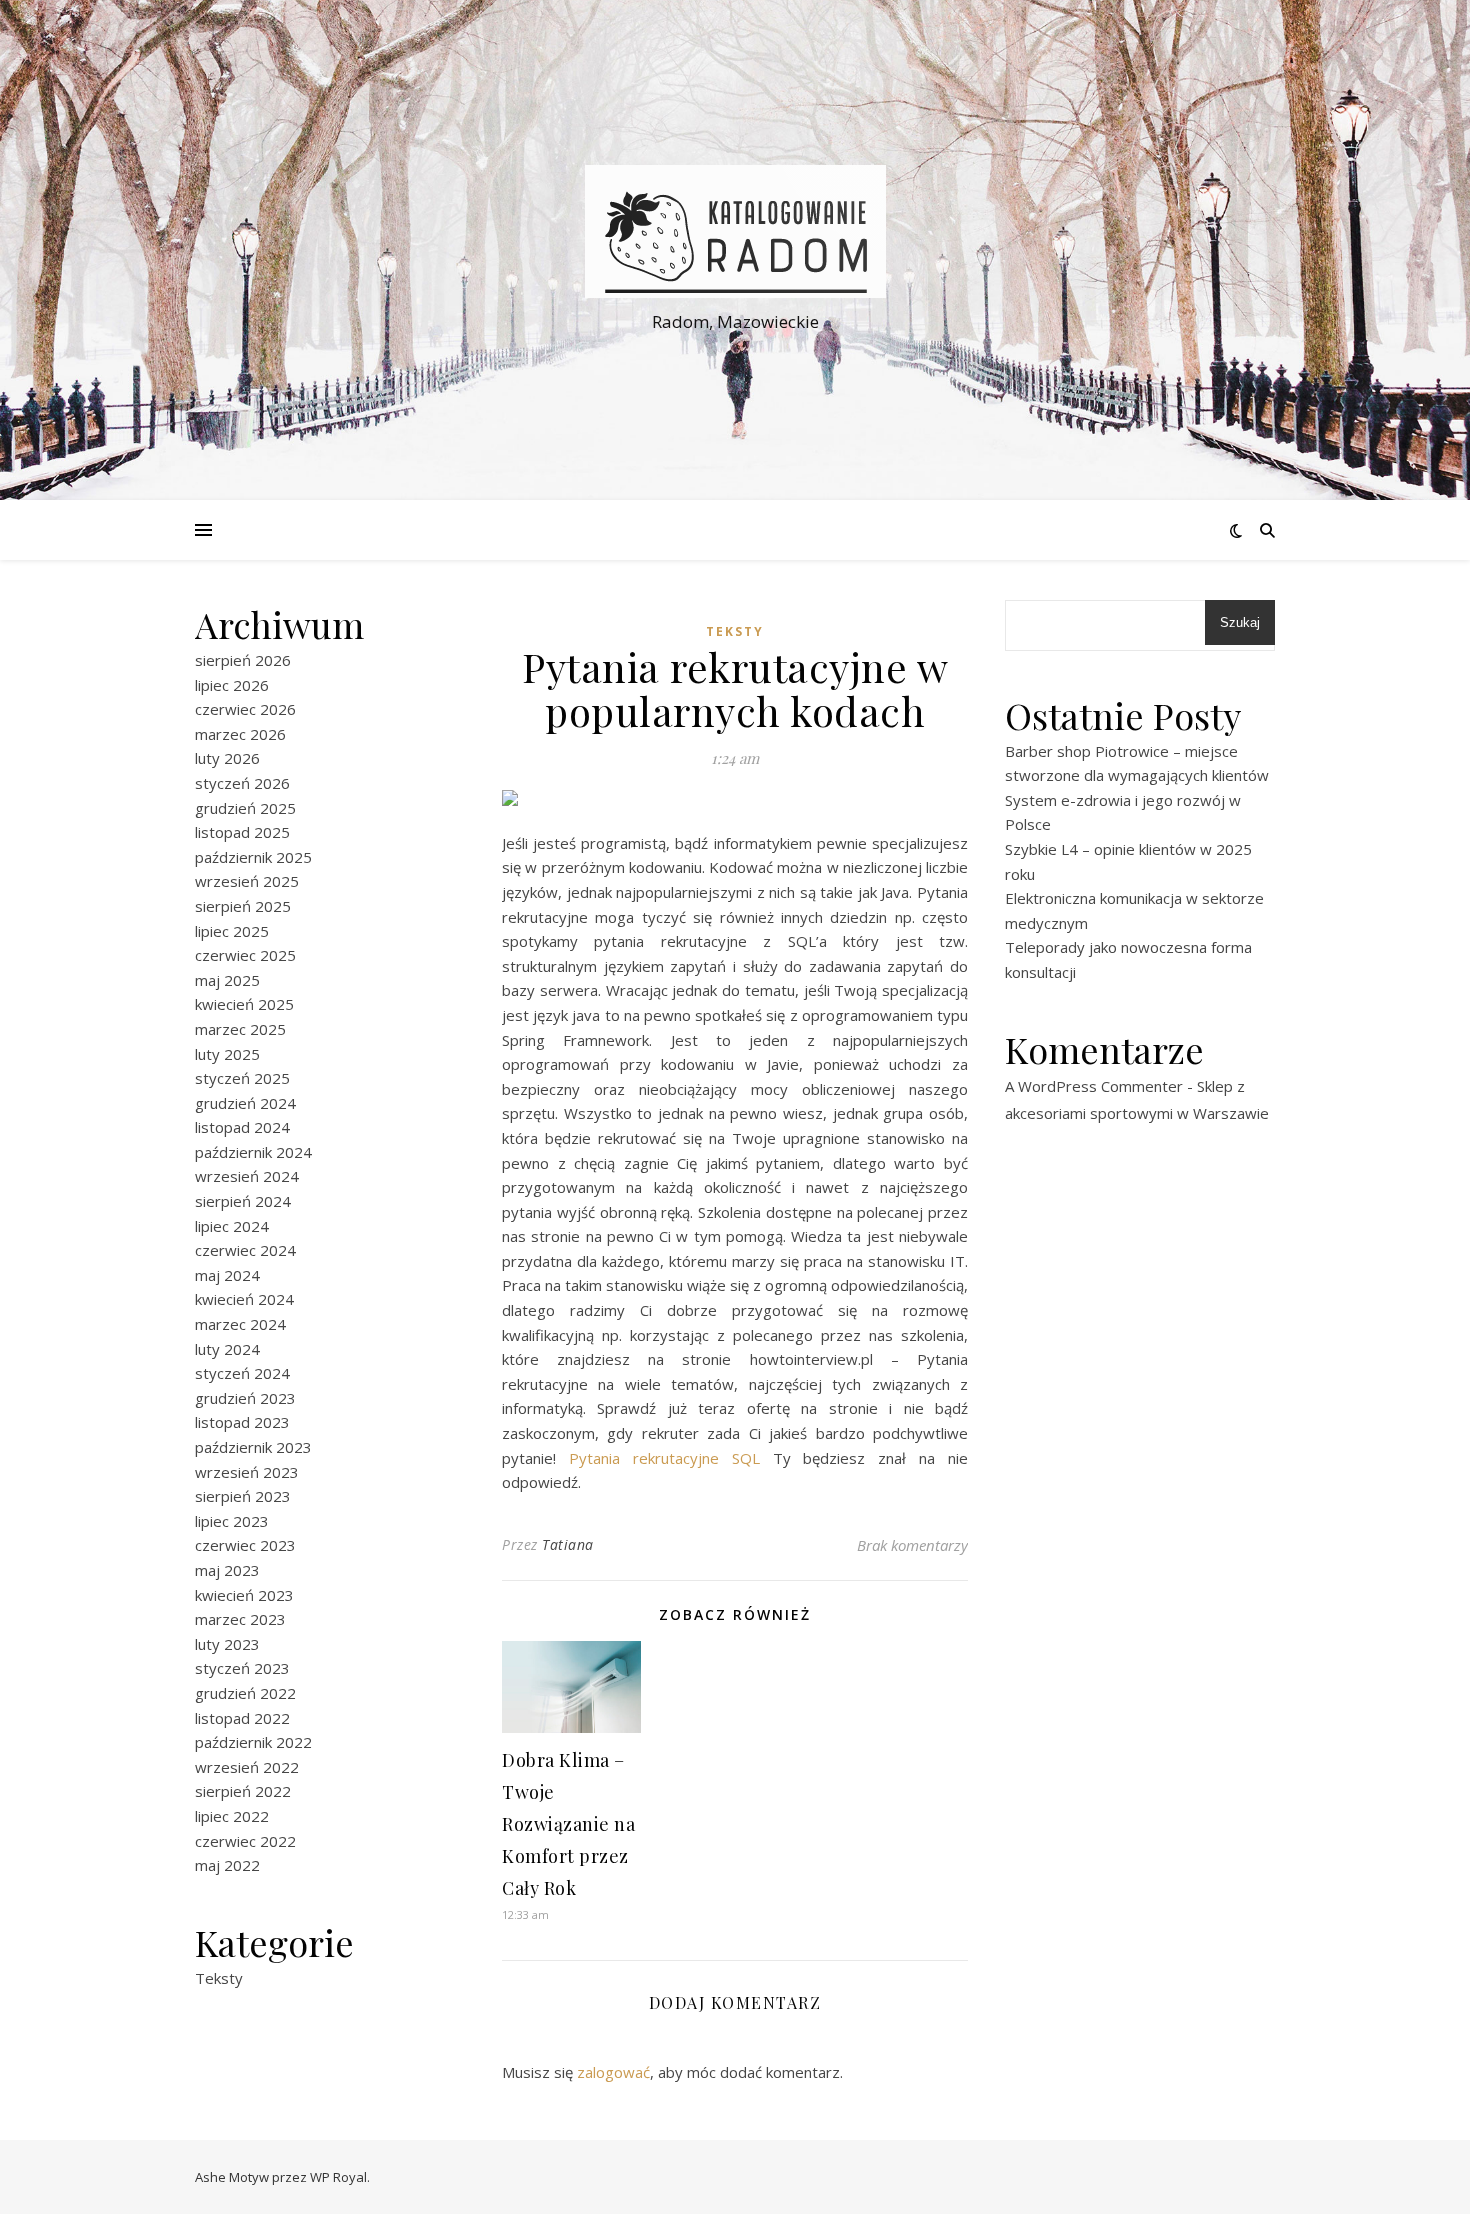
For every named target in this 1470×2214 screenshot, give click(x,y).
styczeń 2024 (242, 1373)
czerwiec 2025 (245, 955)
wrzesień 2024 (247, 1176)
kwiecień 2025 (244, 1004)
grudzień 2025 (245, 808)
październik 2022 (253, 1742)
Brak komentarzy (912, 1545)
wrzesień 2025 (247, 881)
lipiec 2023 (232, 1521)
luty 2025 (227, 1054)
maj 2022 (227, 1865)
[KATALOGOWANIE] (735, 231)
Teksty (219, 1978)
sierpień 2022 (243, 1791)
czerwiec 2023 (245, 1545)
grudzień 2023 (245, 1398)
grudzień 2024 (245, 1103)
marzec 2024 (240, 1324)
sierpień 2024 (243, 1201)
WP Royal (338, 2177)
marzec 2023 (240, 1619)
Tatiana (568, 1544)
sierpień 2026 (243, 660)
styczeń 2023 (242, 1668)
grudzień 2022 (245, 1693)
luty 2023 (227, 1644)
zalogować (613, 2072)
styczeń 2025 (242, 1078)
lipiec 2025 (232, 931)
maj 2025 (227, 980)
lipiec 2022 (232, 1816)
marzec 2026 (240, 734)
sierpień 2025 (243, 906)
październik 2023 (253, 1447)
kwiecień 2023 (244, 1595)
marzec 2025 (240, 1029)
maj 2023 (227, 1570)
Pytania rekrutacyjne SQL (664, 1458)
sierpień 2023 (243, 1496)
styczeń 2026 (242, 783)
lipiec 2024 (232, 1226)
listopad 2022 (242, 1718)
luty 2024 (227, 1349)
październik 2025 (253, 857)
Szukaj (1240, 622)
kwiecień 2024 (244, 1299)
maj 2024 (227, 1275)
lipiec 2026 (232, 685)
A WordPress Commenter (1094, 1086)
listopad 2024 (242, 1127)
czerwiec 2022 (245, 1841)
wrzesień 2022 (247, 1767)
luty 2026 (227, 758)
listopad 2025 (242, 832)
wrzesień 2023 (247, 1472)
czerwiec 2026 (245, 709)
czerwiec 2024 (245, 1250)
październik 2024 (253, 1152)
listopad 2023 (242, 1422)
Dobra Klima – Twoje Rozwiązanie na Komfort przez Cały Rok (568, 1824)
